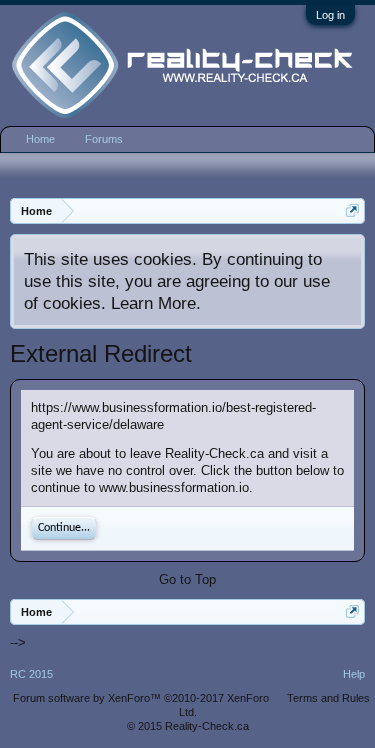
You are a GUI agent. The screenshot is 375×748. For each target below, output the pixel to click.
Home (40, 139)
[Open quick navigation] (352, 210)
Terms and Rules (328, 698)
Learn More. (156, 303)
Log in (330, 15)
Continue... (64, 528)
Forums (104, 139)
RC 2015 (31, 674)
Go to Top (187, 579)
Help (354, 674)
